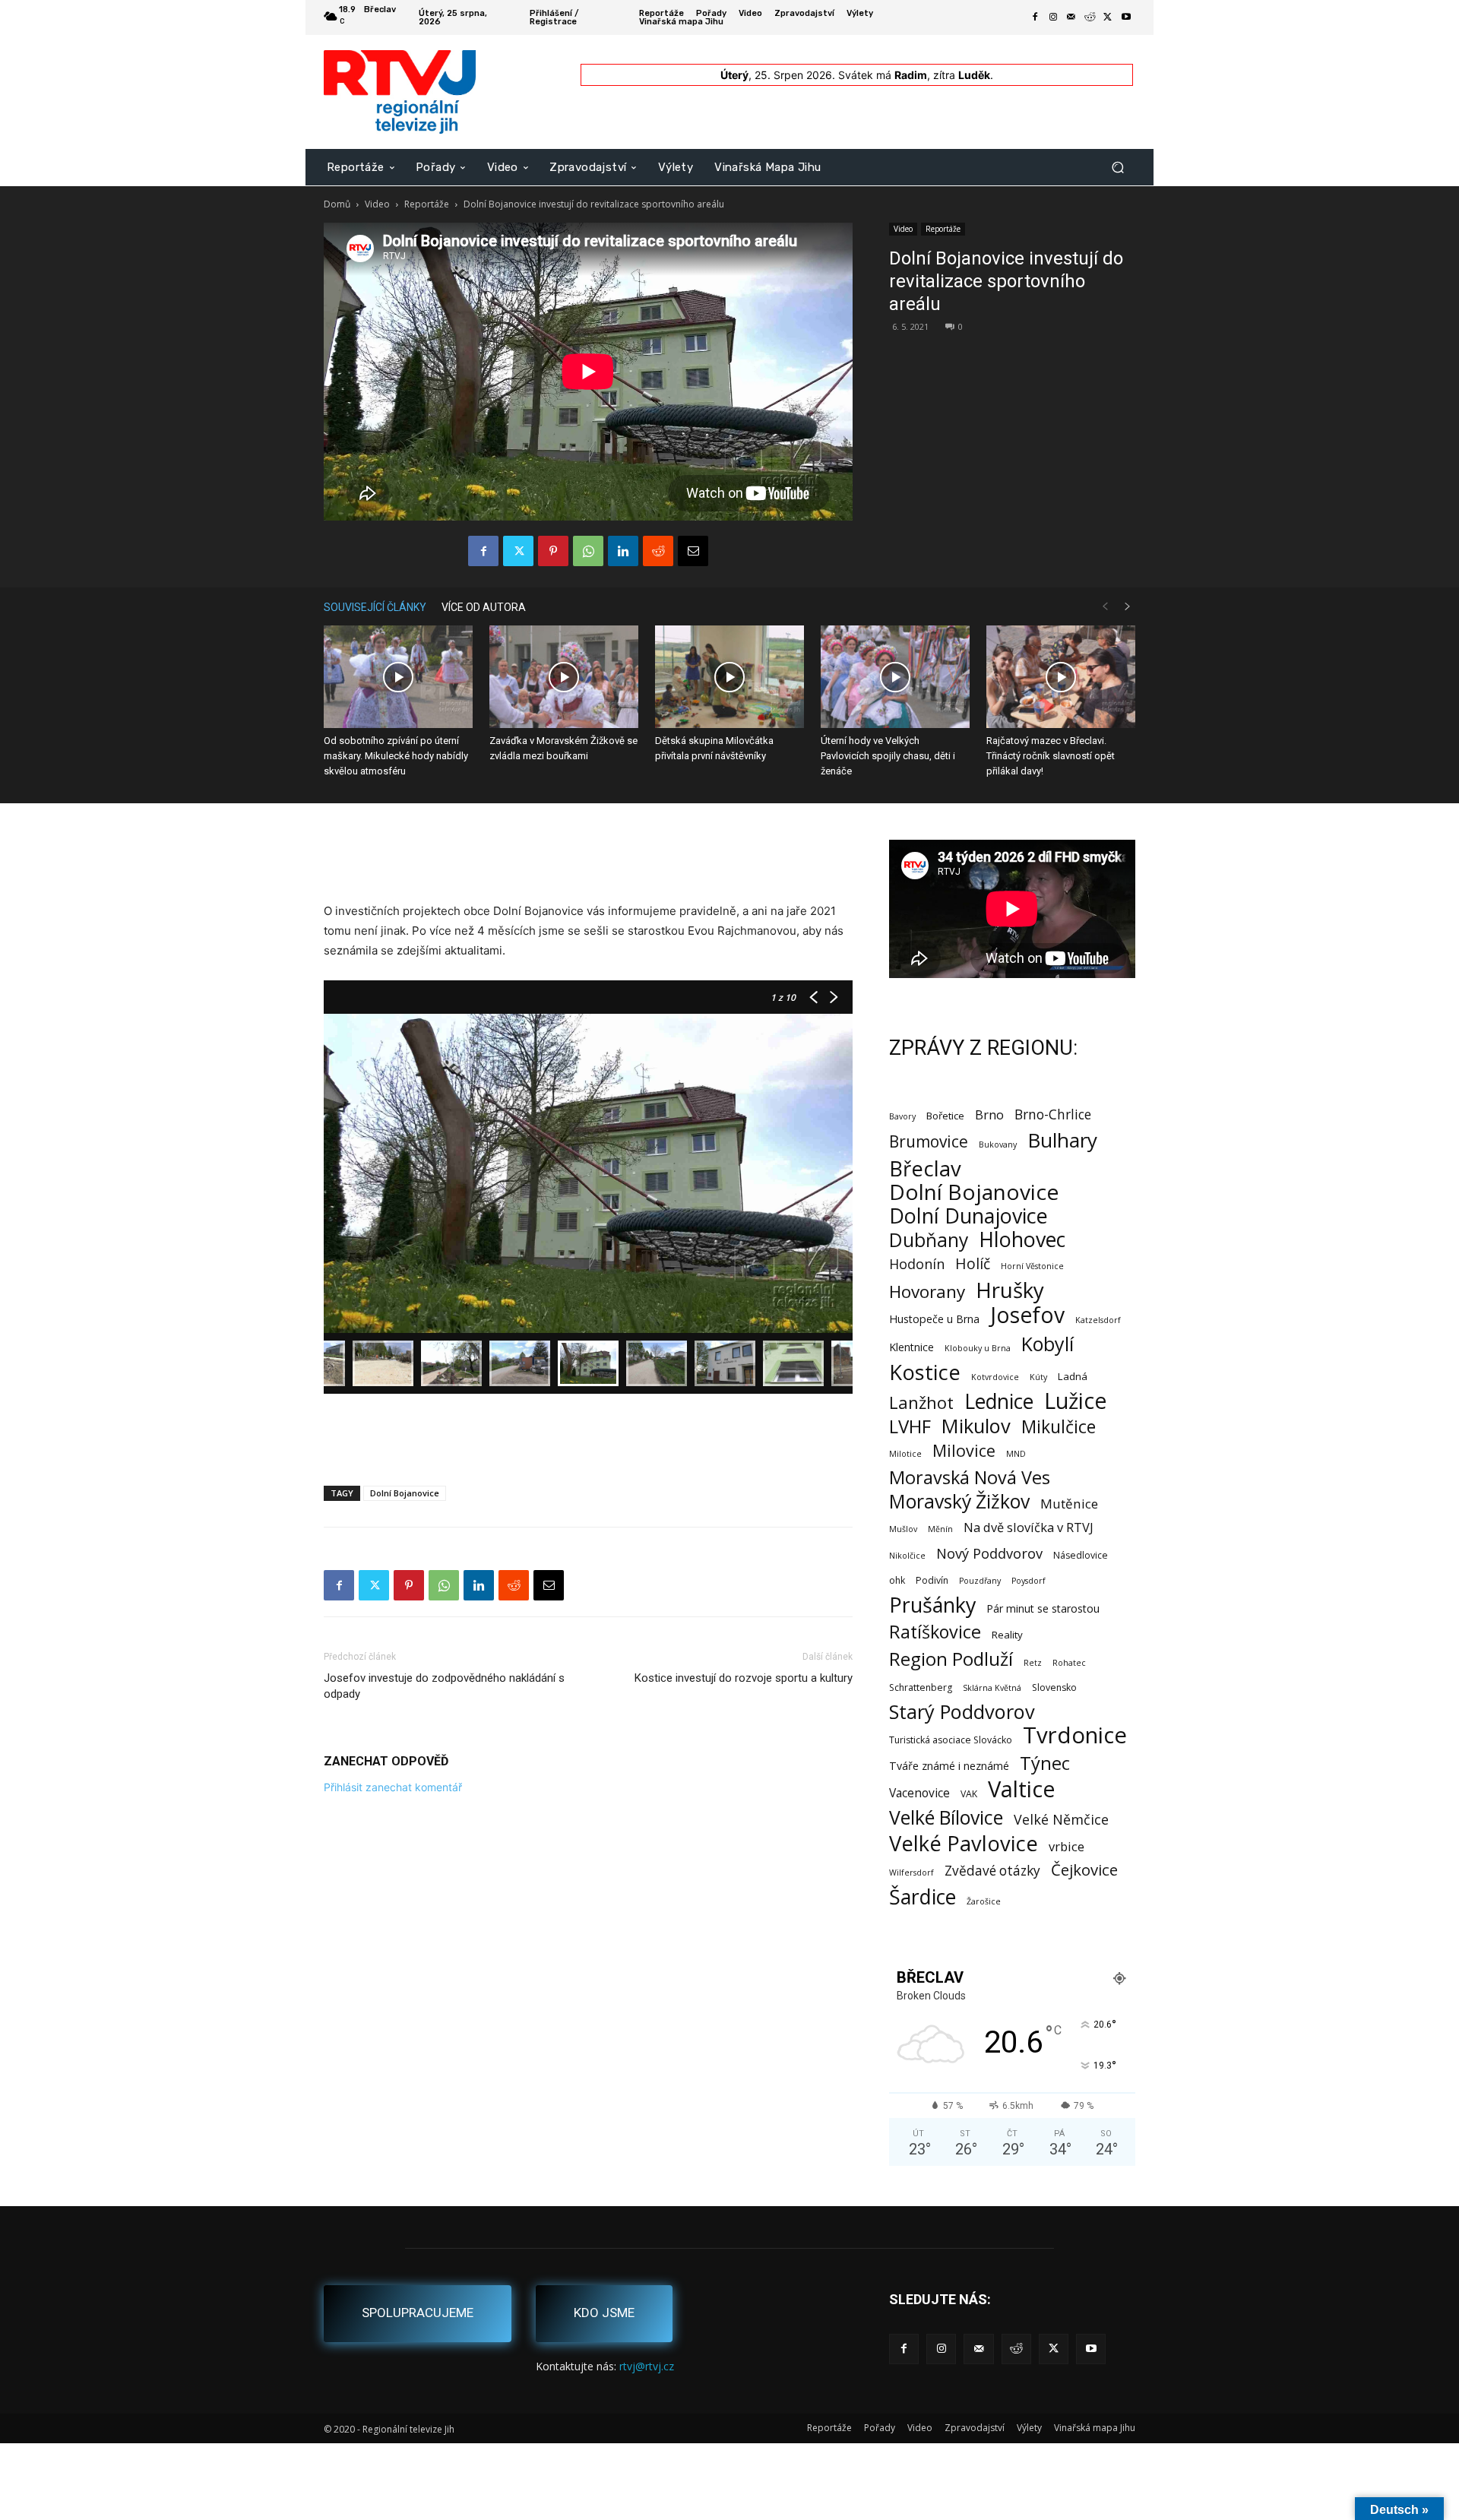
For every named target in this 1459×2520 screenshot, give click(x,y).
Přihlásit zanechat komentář (393, 1787)
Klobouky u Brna (978, 1348)
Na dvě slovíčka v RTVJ (1029, 1527)
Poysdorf (1029, 1581)
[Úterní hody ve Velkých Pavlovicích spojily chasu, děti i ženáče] (895, 677)
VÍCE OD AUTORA (484, 607)
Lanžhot (921, 1402)
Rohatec (1069, 1663)
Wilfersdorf (911, 1873)
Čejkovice (1084, 1870)
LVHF (910, 1426)
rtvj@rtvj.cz (647, 2366)
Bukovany (998, 1144)
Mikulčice (1059, 1427)
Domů (337, 204)
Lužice (1076, 1401)
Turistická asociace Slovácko (951, 1740)
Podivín (932, 1580)
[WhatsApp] (588, 551)
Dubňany (929, 1240)
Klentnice (911, 1347)
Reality (1007, 1635)
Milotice (905, 1454)
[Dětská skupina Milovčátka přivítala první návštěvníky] (729, 677)
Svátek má (883, 75)
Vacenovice (919, 1793)
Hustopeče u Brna (934, 1319)
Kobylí (1048, 1344)
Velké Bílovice (946, 1817)
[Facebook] (1035, 17)
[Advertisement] (588, 863)
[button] (1117, 167)
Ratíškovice (935, 1632)
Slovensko (1054, 1687)
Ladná (1073, 1376)
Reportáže (427, 204)
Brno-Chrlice (1053, 1114)
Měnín (940, 1529)
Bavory (902, 1116)
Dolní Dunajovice (968, 1216)
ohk (897, 1580)
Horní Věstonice (1032, 1266)
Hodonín (917, 1264)
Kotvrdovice (995, 1377)
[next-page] (1128, 607)
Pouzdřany (980, 1581)
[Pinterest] (553, 551)
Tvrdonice (1075, 1735)
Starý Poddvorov (962, 1712)
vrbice (1067, 1846)
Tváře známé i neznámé (949, 1766)
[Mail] (1071, 17)
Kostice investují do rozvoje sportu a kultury (744, 1678)
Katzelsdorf (1098, 1320)
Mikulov (976, 1426)
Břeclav (925, 1168)
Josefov (1027, 1315)
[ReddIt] (658, 551)
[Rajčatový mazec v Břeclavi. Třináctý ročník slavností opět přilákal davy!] (1061, 677)
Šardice (923, 1896)
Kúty (1038, 1377)
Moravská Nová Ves (970, 1478)
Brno (989, 1114)
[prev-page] (1105, 607)
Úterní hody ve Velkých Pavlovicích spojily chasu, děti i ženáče (888, 756)
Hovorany (927, 1292)
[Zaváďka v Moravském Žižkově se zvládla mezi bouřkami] (564, 677)
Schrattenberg (921, 1687)
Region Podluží (951, 1659)
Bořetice (945, 1116)
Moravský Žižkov (959, 1501)
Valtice (1022, 1789)
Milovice (964, 1450)
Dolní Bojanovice (405, 1493)
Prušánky (932, 1605)
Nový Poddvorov (989, 1553)
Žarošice (984, 1901)
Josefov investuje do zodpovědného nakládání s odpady (444, 1686)
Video (377, 204)
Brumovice (929, 1142)
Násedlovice (1081, 1555)
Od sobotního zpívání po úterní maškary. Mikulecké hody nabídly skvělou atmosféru (396, 756)
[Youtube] (1126, 17)
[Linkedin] (623, 551)
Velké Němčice (1061, 1820)
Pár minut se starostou (1043, 1608)
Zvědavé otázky (992, 1871)
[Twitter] (1108, 17)
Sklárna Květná (992, 1688)
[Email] (693, 551)
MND (1016, 1454)
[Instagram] (1053, 17)
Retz (1033, 1663)
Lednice (999, 1402)
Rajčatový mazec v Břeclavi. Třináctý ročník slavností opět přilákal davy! (1051, 756)
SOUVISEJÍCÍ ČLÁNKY (375, 607)
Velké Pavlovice (964, 1843)
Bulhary (1062, 1140)
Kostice (925, 1372)
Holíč (973, 1263)
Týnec (1045, 1763)
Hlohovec (1022, 1239)
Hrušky (1010, 1290)
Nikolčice (907, 1556)
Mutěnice (1069, 1504)
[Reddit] (1090, 17)
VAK (969, 1794)
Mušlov (903, 1529)
